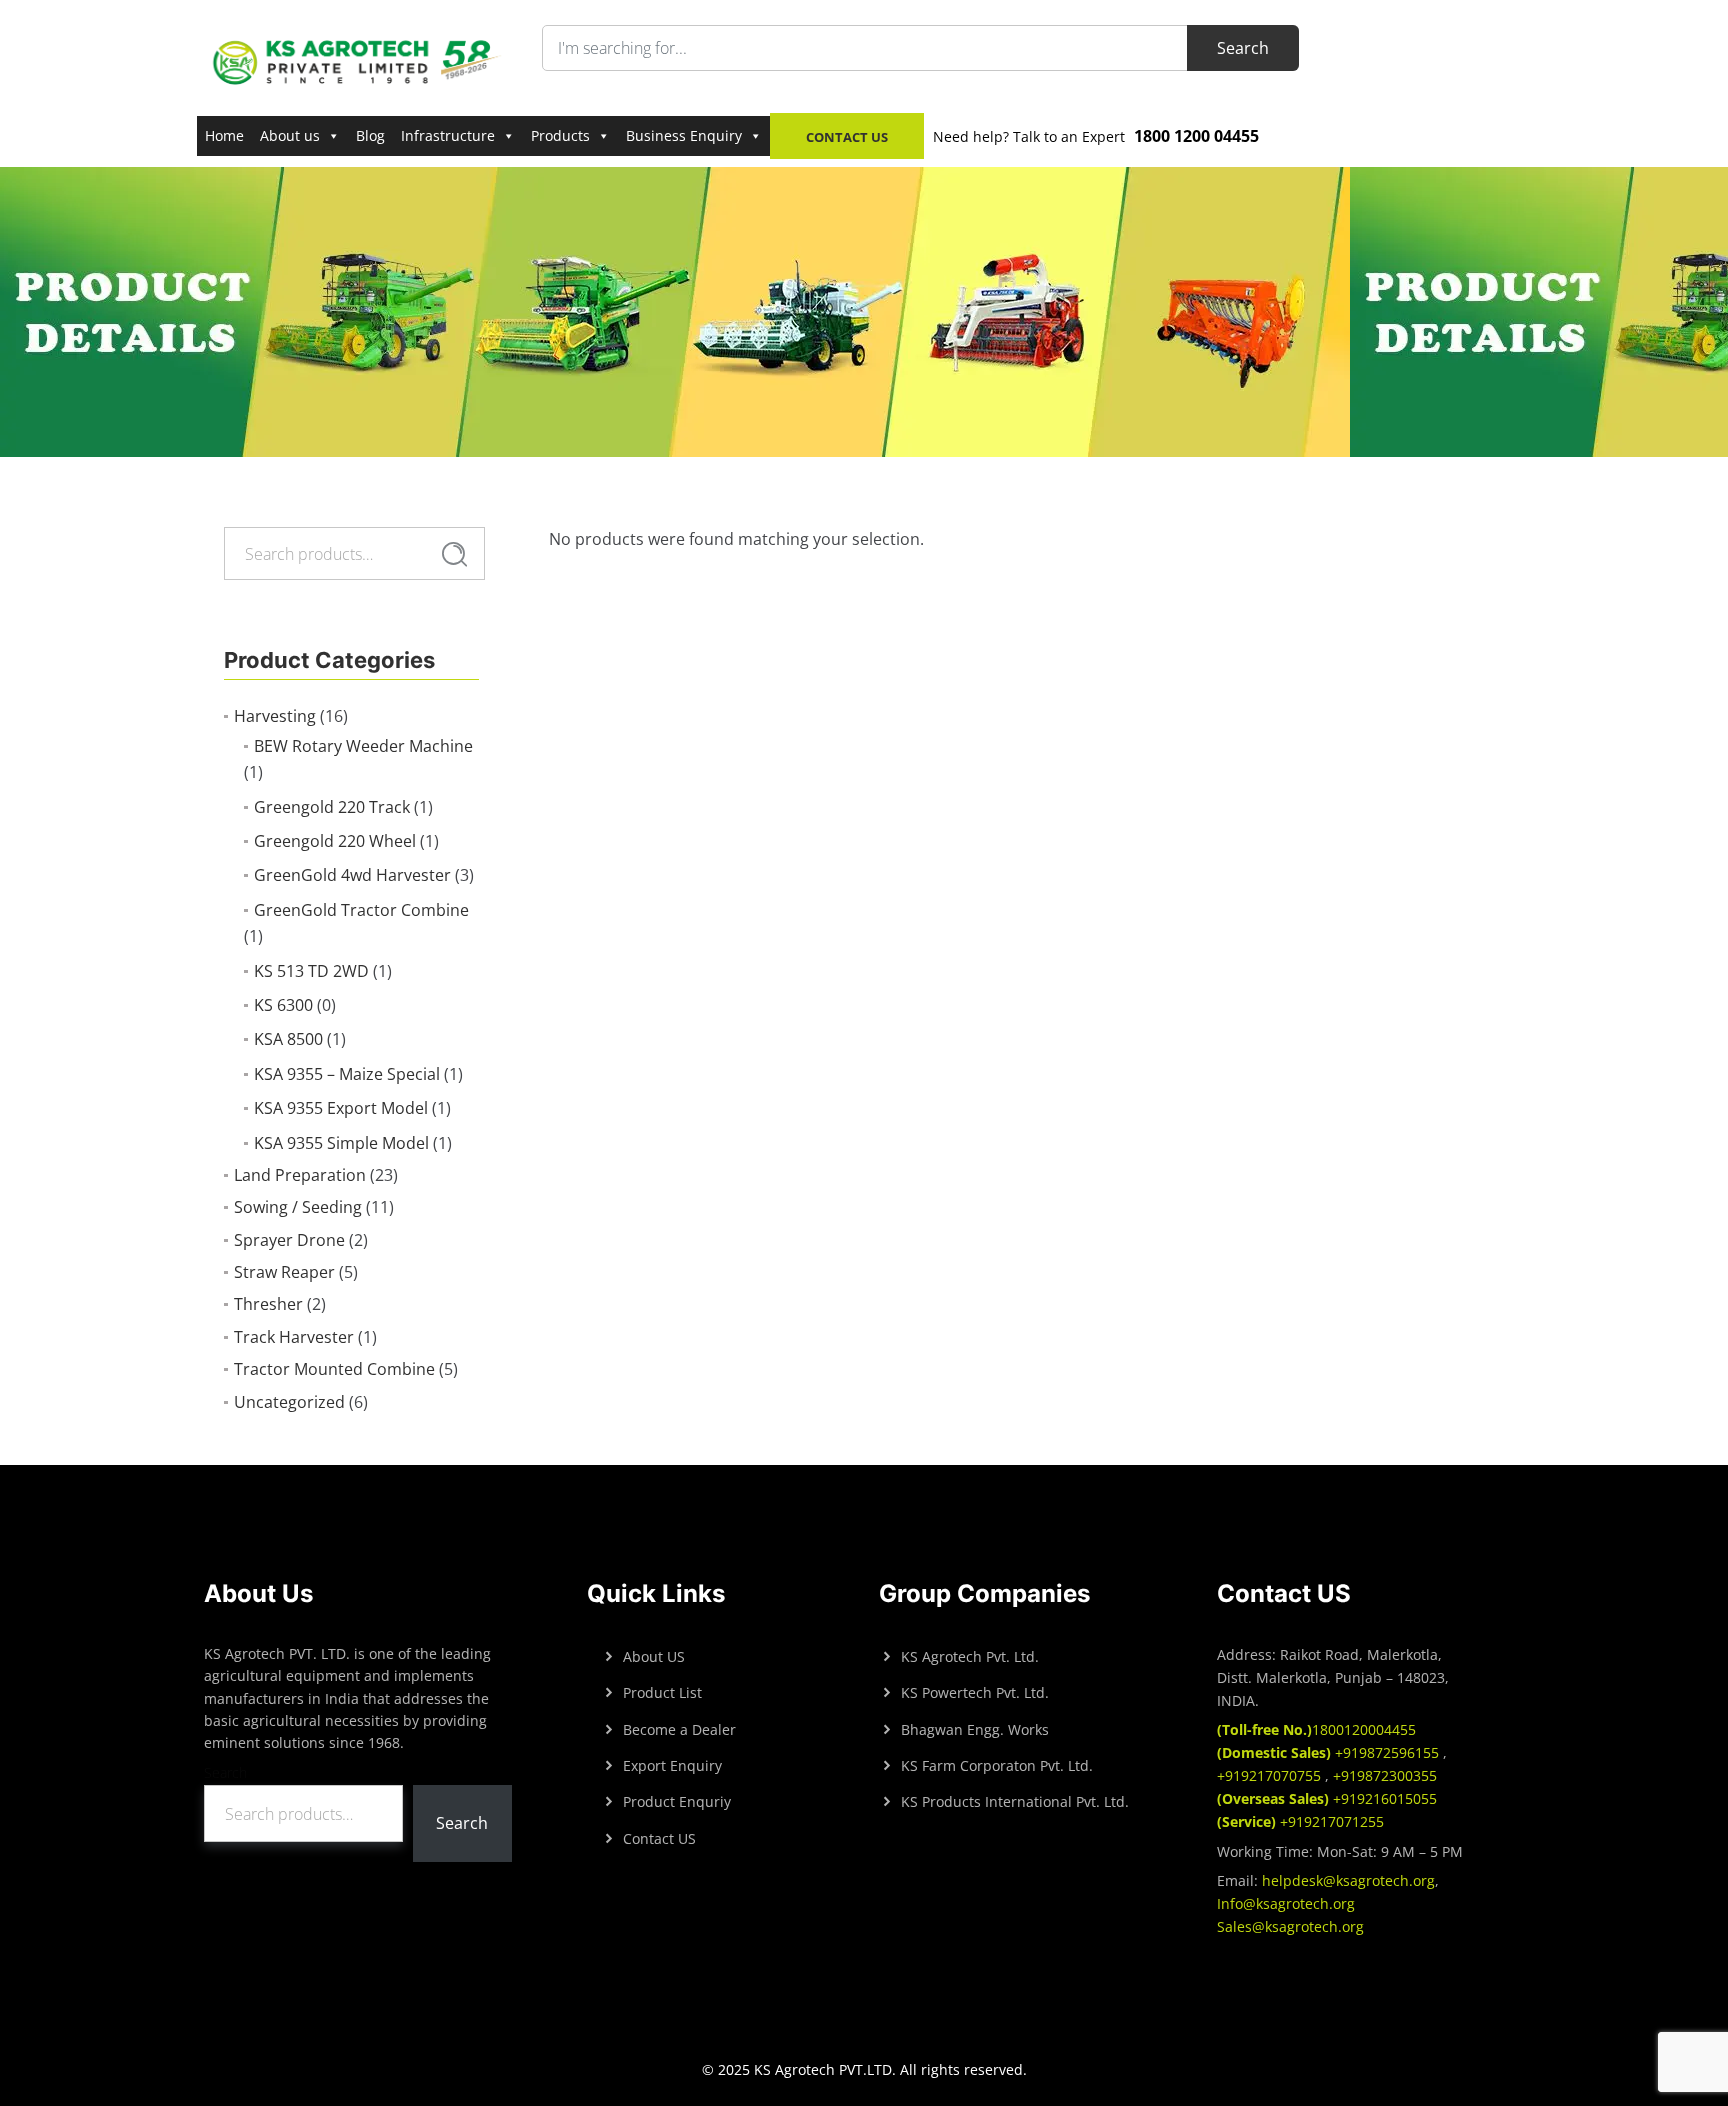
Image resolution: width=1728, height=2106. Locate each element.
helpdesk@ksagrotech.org (1348, 1880)
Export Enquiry (672, 1765)
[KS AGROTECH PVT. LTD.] (357, 61)
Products (560, 135)
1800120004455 (1316, 1729)
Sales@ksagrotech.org (1290, 1926)
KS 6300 (283, 1005)
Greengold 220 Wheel (335, 841)
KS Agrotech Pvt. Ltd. (970, 1656)
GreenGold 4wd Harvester (352, 875)
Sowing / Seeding (298, 1207)
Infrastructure (448, 135)
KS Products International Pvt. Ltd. (1015, 1801)
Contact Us (847, 137)
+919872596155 (1330, 1752)
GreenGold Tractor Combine (361, 910)
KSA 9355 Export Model (341, 1108)
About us (290, 135)
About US (654, 1656)
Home (224, 135)
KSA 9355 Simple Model (341, 1143)
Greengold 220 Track (332, 807)
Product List (662, 1692)
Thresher (268, 1304)
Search (454, 555)
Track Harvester (294, 1337)
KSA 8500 (288, 1039)
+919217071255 (1300, 1821)
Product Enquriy (677, 1801)
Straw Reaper (284, 1272)
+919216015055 (1327, 1798)
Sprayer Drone (289, 1240)
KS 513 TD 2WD (311, 971)
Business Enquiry (684, 135)
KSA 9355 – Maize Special (347, 1074)
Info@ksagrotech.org (1286, 1903)
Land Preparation (300, 1175)
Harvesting (275, 716)
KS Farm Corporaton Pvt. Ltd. (997, 1765)
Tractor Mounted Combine (334, 1369)
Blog (370, 135)
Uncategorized (289, 1402)
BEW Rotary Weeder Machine (363, 746)
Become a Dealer (679, 1729)
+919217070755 (1271, 1775)
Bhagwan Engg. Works (975, 1729)
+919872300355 (1383, 1775)
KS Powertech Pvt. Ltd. (975, 1692)
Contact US (659, 1838)
